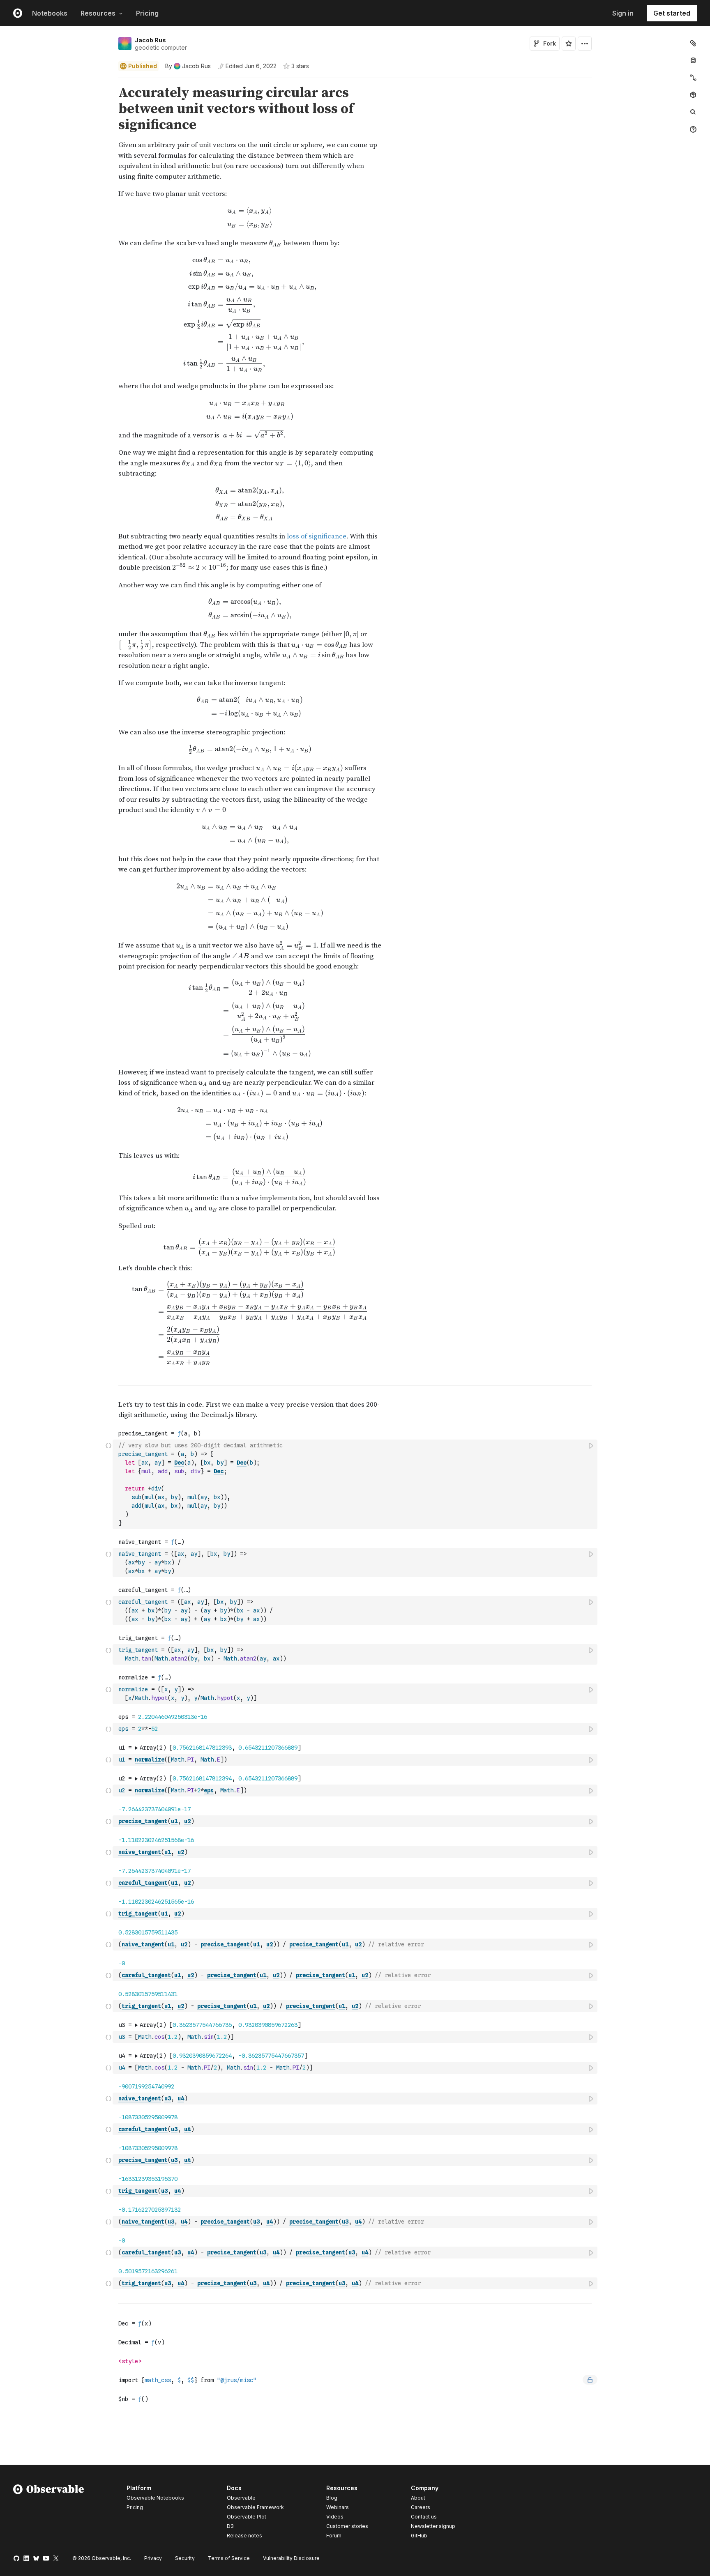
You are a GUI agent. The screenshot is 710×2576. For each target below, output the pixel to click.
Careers (421, 2507)
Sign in (623, 13)
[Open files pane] (693, 43)
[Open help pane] (693, 129)
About (418, 2498)
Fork (550, 43)
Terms (229, 2558)
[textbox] (356, 1484)
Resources (98, 13)
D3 (230, 2526)
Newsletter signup (433, 2526)
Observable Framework (255, 2507)
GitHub (419, 2536)
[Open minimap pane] (693, 78)
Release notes (244, 2536)
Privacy (153, 2558)
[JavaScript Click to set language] (108, 1484)
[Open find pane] (693, 112)
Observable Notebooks (155, 2498)
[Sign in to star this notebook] (569, 44)
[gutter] (56, 109)
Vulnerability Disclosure (291, 2558)
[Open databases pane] (693, 60)
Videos (335, 2517)
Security (185, 2558)
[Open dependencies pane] (693, 95)
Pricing (147, 13)
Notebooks (50, 13)
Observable (241, 2498)
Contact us (424, 2517)
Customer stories (347, 2526)
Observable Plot (247, 2517)
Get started (672, 13)
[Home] (49, 2513)
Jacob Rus (150, 40)
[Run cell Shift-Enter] (591, 1446)
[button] (109, 82)
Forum (334, 2536)
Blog (332, 2498)
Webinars (338, 2507)
